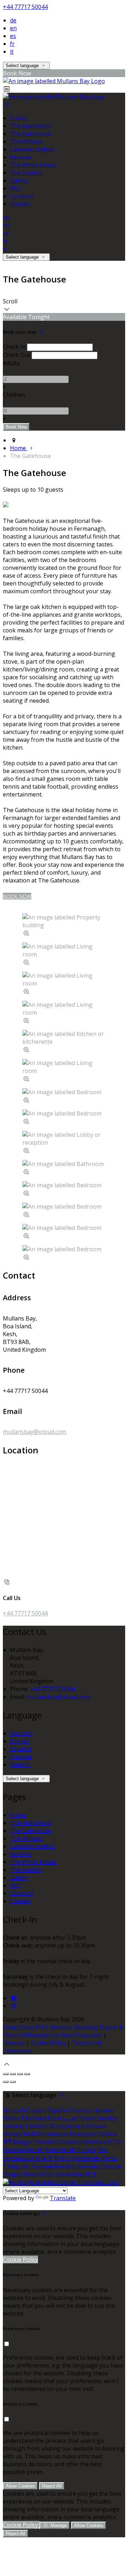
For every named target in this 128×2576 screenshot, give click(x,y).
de (13, 20)
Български (53, 2134)
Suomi (87, 2118)
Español (21, 1749)
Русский (42, 2166)
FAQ (15, 188)
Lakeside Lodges (32, 149)
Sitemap (14, 2043)
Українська (18, 2158)
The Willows (26, 141)
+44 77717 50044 (25, 7)
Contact (20, 204)
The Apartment (30, 126)
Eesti (54, 2118)
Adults (11, 363)
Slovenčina (70, 2174)
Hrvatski (46, 2142)
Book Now (17, 896)
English (20, 1741)
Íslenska (14, 2150)
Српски (111, 2166)
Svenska (89, 2166)
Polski (110, 2158)
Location (22, 196)
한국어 (62, 2158)
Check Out (17, 355)
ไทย (102, 2150)
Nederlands (60, 2150)
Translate (63, 2198)
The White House (33, 165)
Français (21, 1757)
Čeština (107, 2134)
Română (65, 2166)
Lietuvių (14, 2126)
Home (18, 118)
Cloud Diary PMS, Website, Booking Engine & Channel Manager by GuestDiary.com (63, 2031)
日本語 (44, 2158)
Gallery (19, 180)
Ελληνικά (34, 2118)
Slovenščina (38, 2174)
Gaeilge (107, 2118)
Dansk (11, 2118)
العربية (70, 2118)
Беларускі (82, 2134)
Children (14, 395)
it (12, 52)
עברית (114, 2142)
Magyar (23, 2142)
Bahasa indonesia (82, 2142)
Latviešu (37, 2126)
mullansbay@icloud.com (34, 1432)
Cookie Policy (48, 2043)
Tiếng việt (16, 2166)
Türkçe (86, 2150)
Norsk (35, 2150)
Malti (30, 2134)
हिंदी (7, 2142)
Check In (14, 347)
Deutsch (21, 1733)
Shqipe (12, 2174)
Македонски (67, 2126)
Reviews (21, 157)
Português (86, 2158)
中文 (91, 2174)
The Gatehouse (31, 134)
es (13, 36)
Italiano (20, 1765)
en (13, 28)
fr (12, 44)
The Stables (26, 173)
